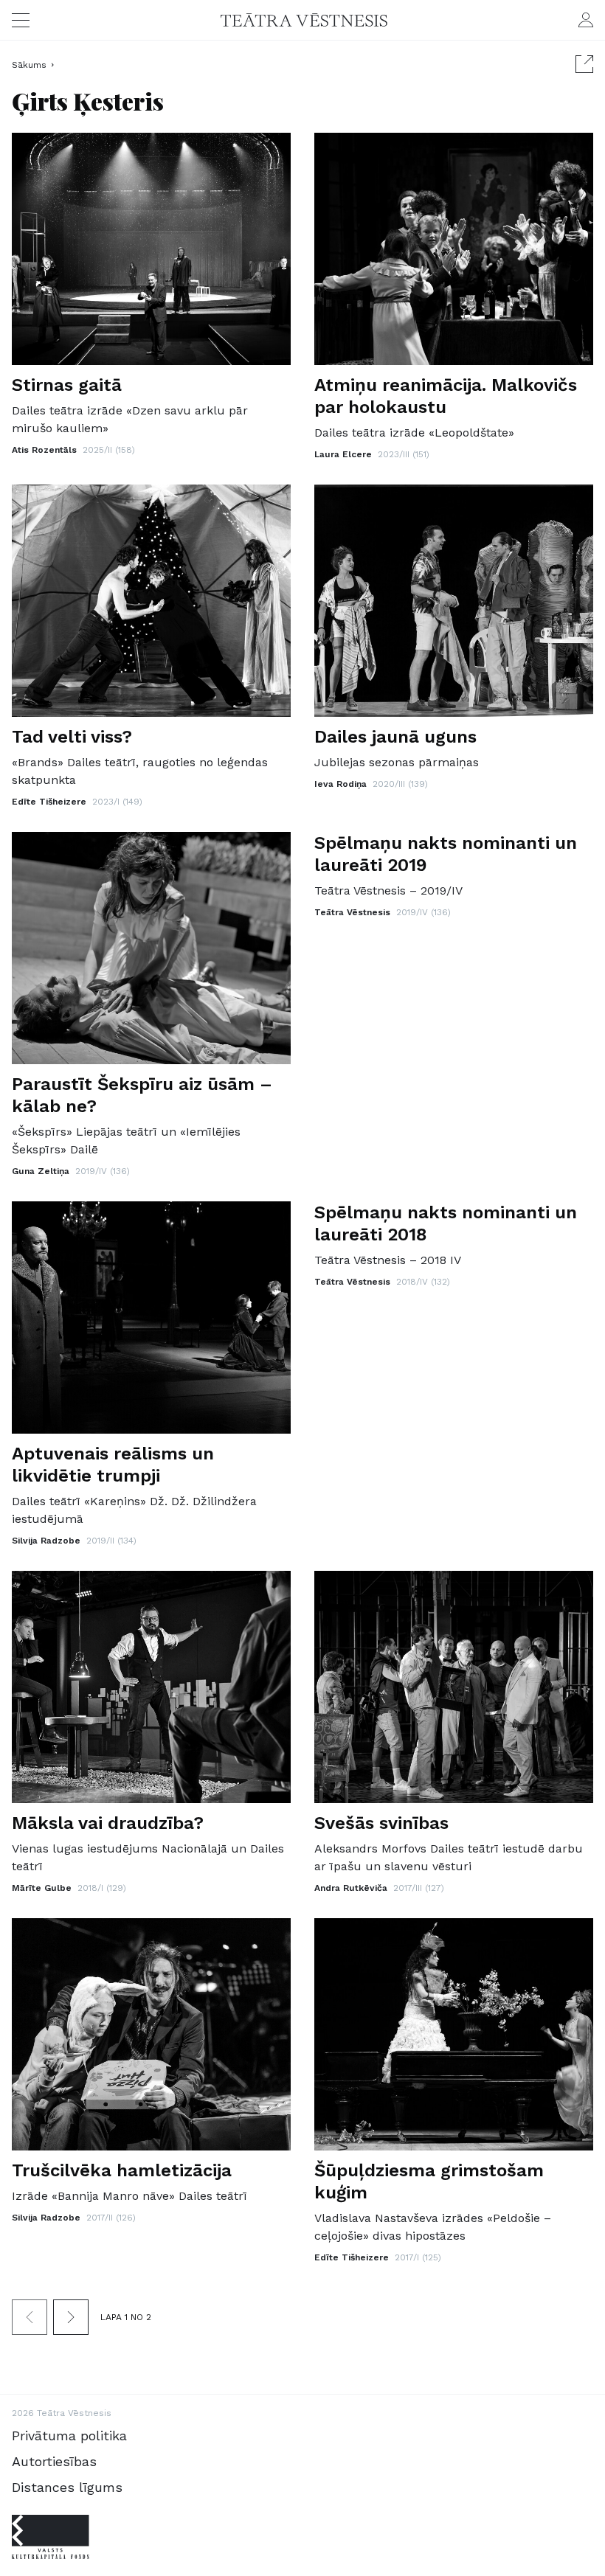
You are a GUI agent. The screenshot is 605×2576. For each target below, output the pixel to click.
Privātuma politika (69, 2436)
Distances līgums (67, 2487)
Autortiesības (54, 2461)
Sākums (29, 65)
